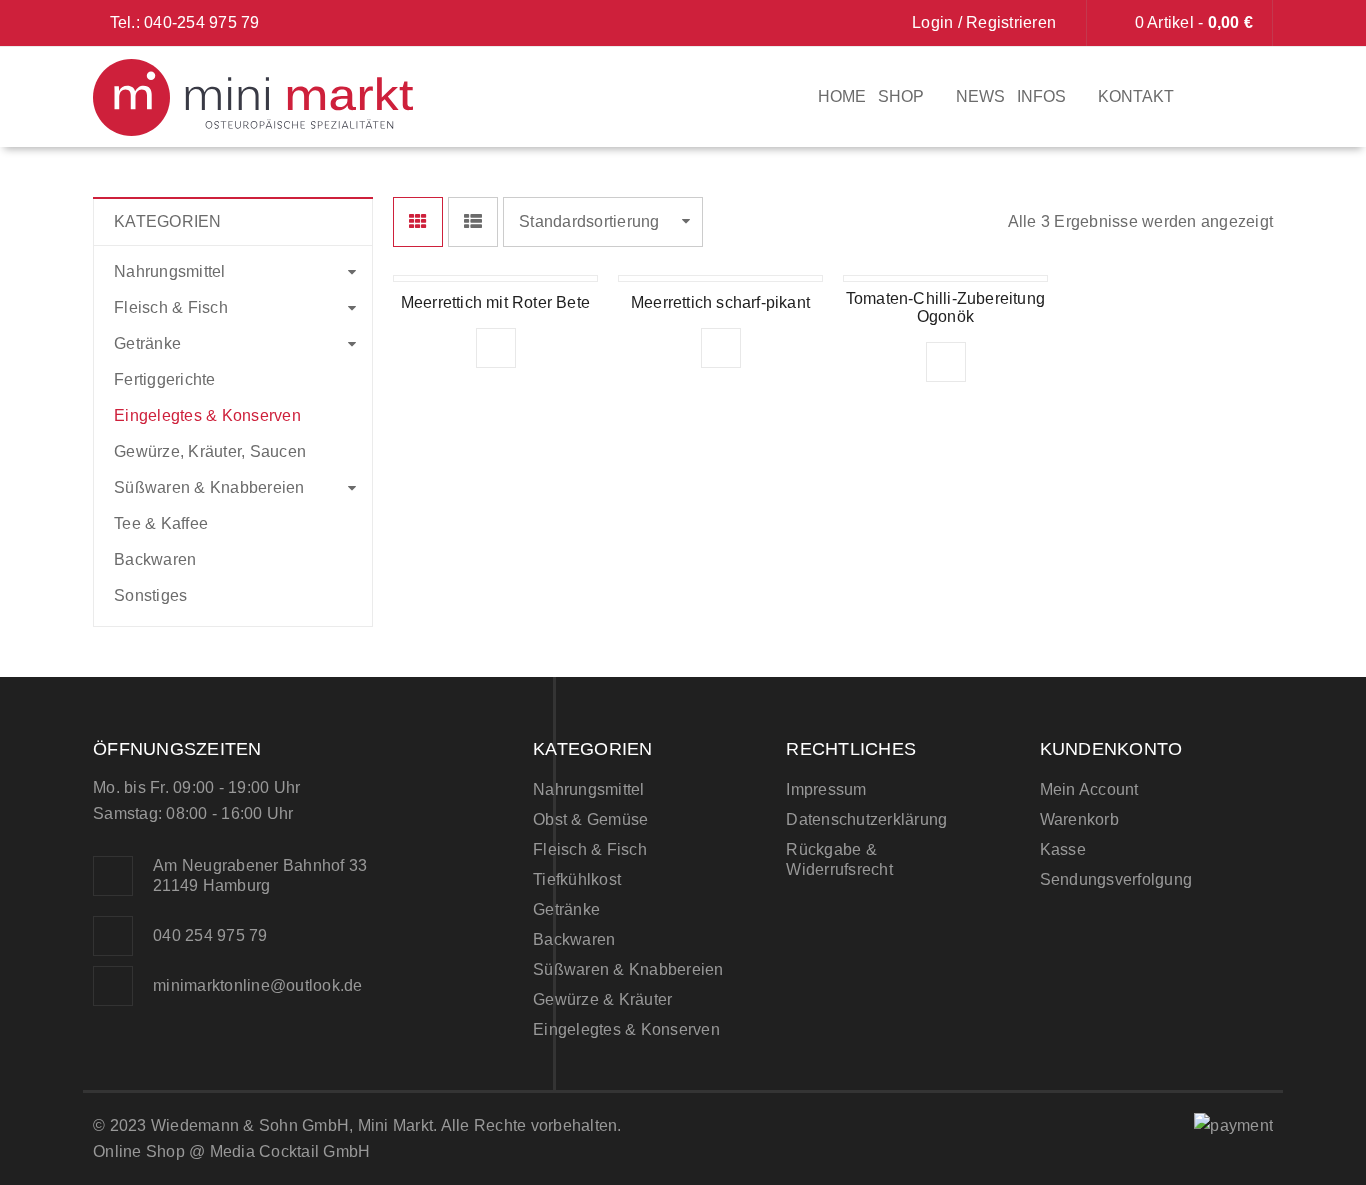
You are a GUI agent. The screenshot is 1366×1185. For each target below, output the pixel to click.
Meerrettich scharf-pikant (720, 302)
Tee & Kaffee (161, 523)
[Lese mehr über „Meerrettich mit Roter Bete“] (496, 348)
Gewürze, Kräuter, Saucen (210, 451)
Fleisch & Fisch (171, 307)
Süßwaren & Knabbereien (209, 487)
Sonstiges (150, 595)
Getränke (147, 343)
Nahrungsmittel (170, 271)
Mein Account (1089, 789)
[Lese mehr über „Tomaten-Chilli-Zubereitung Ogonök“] (946, 362)
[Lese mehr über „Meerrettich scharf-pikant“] (721, 348)
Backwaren (155, 559)
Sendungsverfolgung (1116, 879)
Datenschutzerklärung (866, 819)
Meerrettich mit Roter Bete (495, 302)
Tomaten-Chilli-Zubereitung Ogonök (945, 307)
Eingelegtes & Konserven (207, 415)
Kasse (1063, 849)
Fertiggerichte (165, 379)
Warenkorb (1079, 819)
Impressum (826, 789)
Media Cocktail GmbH (290, 1151)
